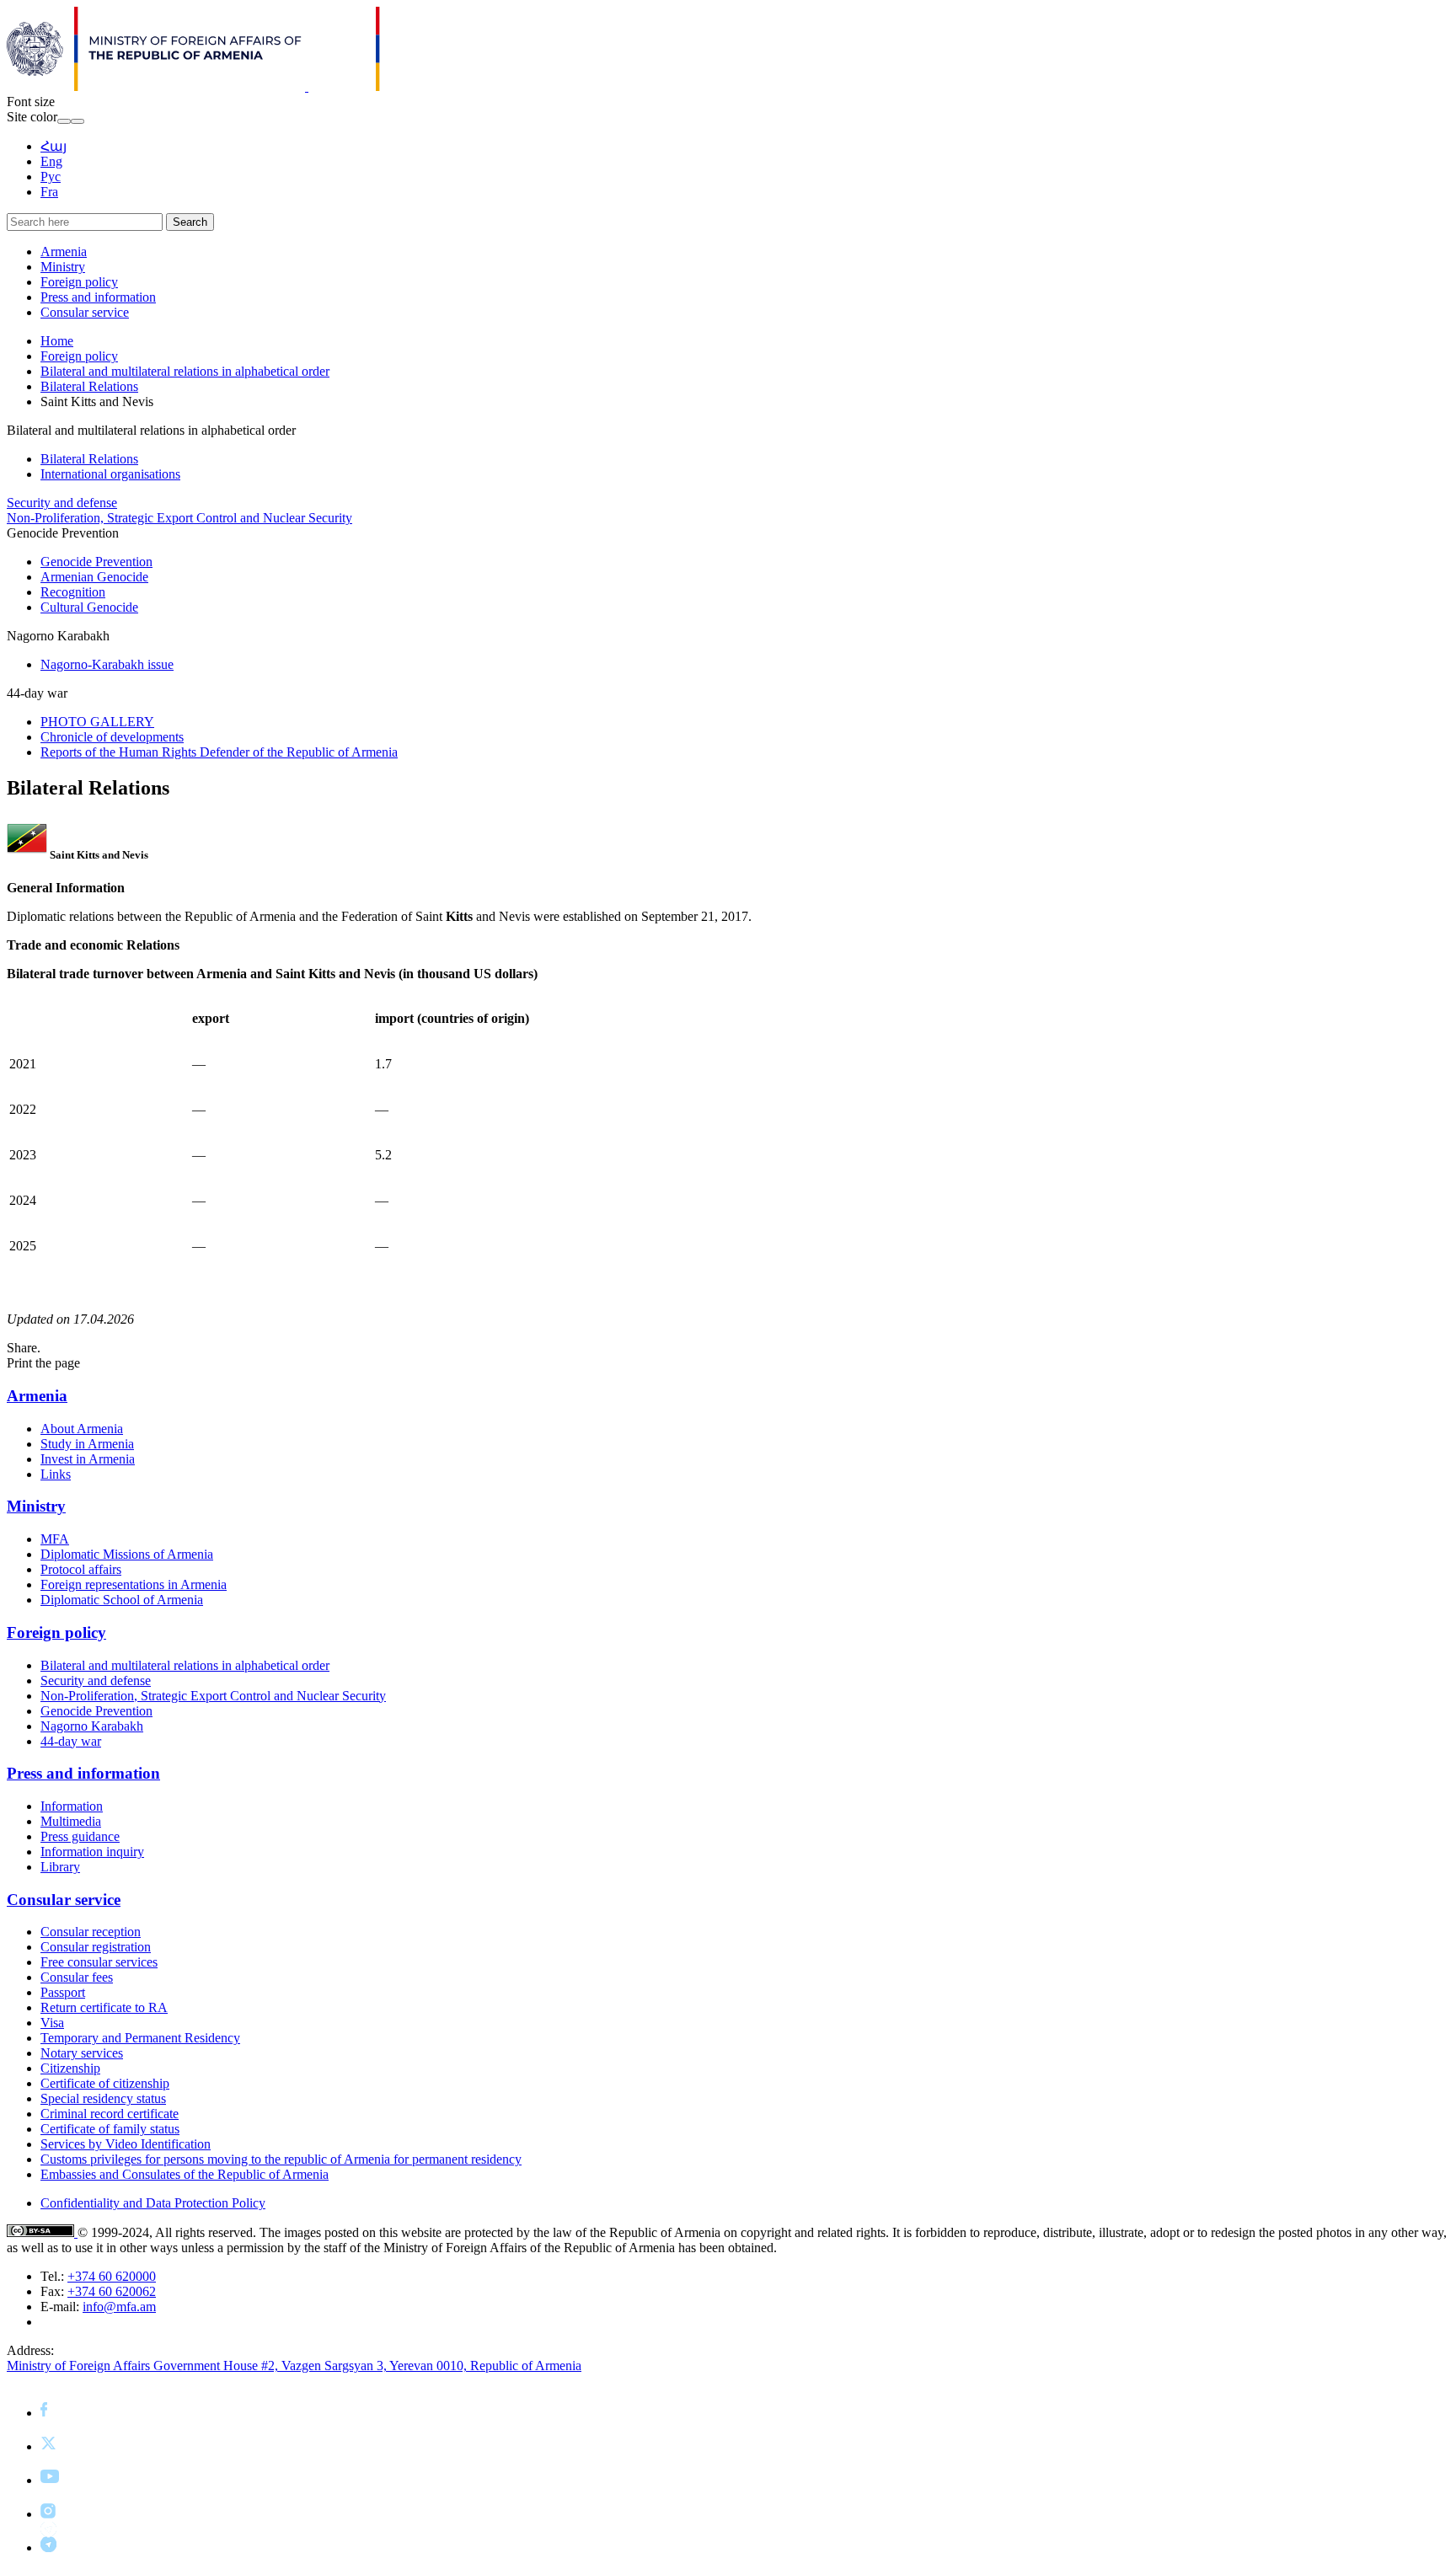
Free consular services (99, 1962)
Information (72, 1806)
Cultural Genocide (89, 607)
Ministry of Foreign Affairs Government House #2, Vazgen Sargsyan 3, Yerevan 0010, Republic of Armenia (294, 2366)
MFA (55, 1539)
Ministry (63, 267)
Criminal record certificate (110, 2114)
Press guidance (80, 1836)
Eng (51, 161)
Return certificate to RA (104, 2007)
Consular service (85, 312)
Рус (51, 177)
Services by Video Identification (126, 2144)
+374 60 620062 (112, 2291)
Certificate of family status (110, 2129)
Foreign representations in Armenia (134, 1584)
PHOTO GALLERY (97, 722)
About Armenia (82, 1429)
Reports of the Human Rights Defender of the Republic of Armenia (219, 752)
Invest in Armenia (88, 1459)
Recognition (73, 592)
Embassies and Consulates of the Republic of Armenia (185, 2174)
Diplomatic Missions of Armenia (127, 1554)
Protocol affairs (81, 1569)
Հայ (54, 146)
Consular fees (77, 1977)
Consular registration (96, 1947)
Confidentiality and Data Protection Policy (153, 2203)
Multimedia (71, 1821)
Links (56, 1474)
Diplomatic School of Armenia (122, 1600)
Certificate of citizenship (105, 2083)
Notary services (82, 2053)
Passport (63, 1992)
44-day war (71, 1741)
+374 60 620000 (112, 2276)
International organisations (110, 474)
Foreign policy (79, 282)
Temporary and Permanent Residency (140, 2038)
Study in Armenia (87, 1444)
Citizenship (70, 2068)
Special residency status (103, 2098)
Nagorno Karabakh (92, 1726)
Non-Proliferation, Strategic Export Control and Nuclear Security (179, 518)
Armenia (64, 252)
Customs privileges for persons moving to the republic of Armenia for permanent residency (281, 2159)
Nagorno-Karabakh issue (107, 664)
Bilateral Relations (89, 386)
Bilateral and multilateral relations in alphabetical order (185, 371)
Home (57, 341)
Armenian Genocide (94, 577)
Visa (52, 2023)
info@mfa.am (119, 2307)
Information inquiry (92, 1852)
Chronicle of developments (112, 737)
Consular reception (91, 1932)
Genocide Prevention (96, 562)
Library (60, 1867)
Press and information (98, 297)
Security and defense (62, 503)
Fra (49, 192)
